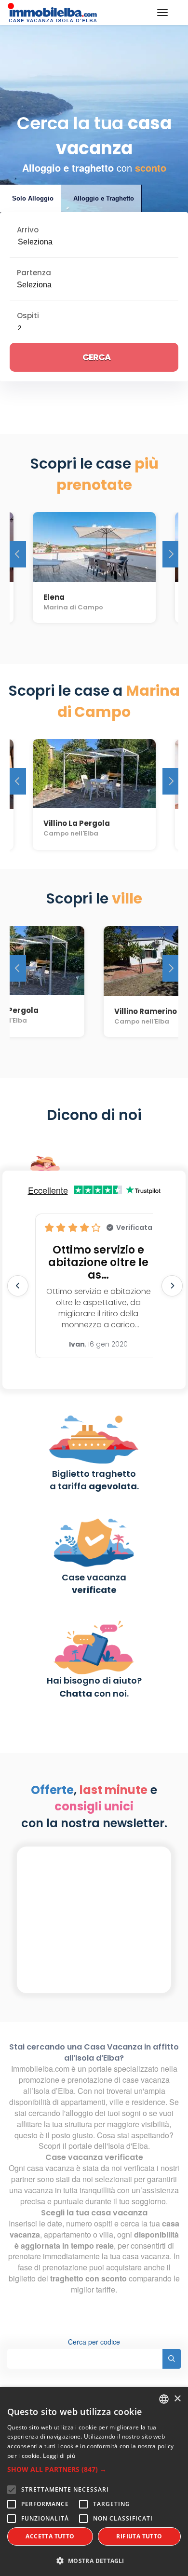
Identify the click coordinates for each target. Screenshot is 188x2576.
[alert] (94, 2482)
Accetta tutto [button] (50, 2536)
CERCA (96, 357)
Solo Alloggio (33, 198)
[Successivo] (171, 554)
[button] (94, 2469)
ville (115, 2102)
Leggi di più (59, 2456)
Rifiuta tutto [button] (139, 2536)
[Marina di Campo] (94, 544)
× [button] (177, 2399)
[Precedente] (18, 554)
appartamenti (83, 2102)
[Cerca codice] (172, 2359)
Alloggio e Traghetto (104, 198)
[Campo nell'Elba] (94, 770)
